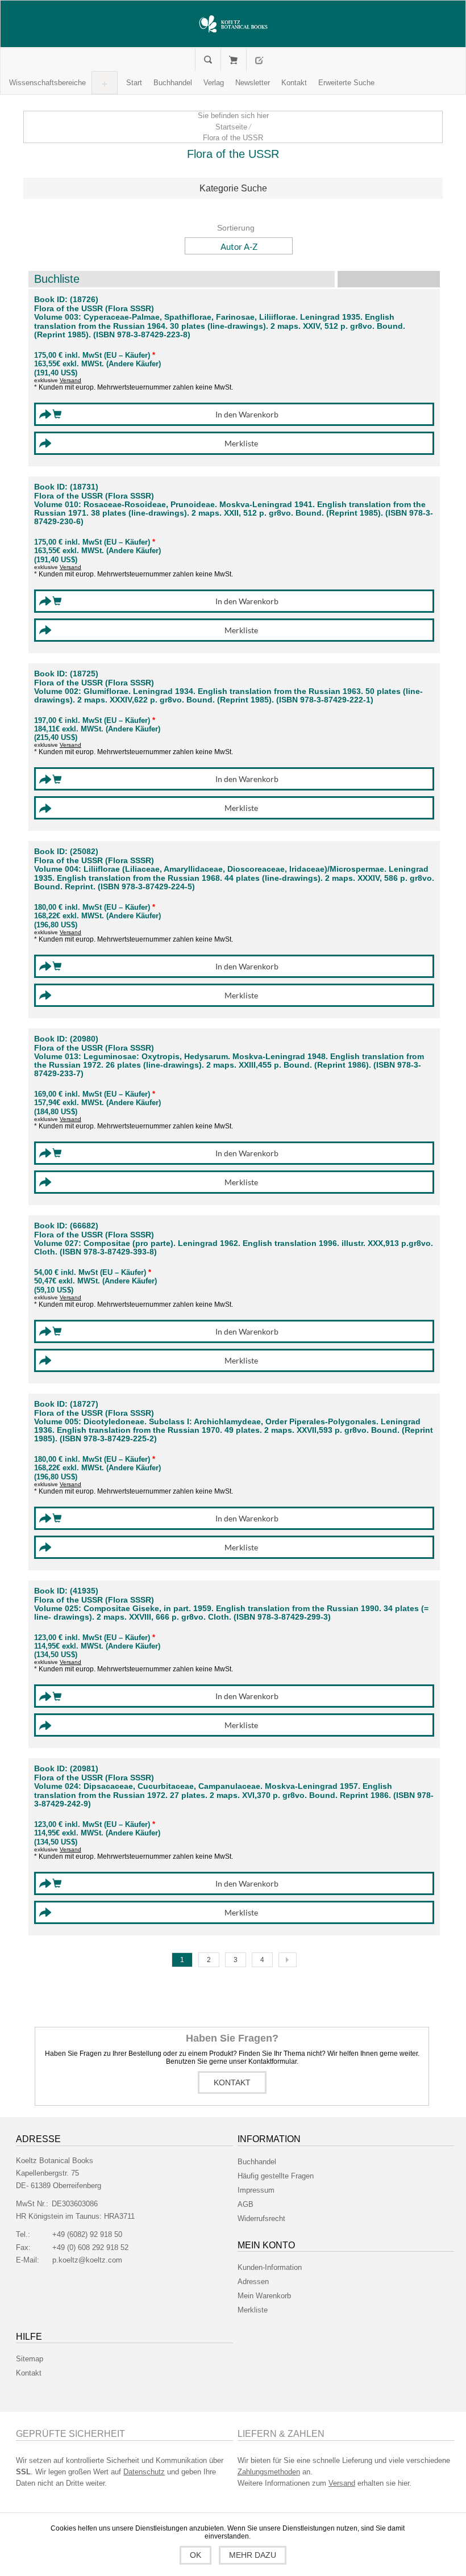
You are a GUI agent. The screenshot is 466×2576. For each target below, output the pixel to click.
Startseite (231, 127)
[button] (47, 83)
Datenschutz (144, 2472)
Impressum (256, 2190)
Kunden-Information (270, 2267)
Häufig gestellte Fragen (276, 2176)
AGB (246, 2204)
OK (195, 2555)
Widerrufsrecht (261, 2219)
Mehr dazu (253, 2555)
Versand (70, 380)
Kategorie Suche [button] (233, 188)
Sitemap (30, 2359)
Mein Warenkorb (233, 60)
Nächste (288, 1960)
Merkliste (253, 2310)
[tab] (233, 189)
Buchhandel (257, 2162)
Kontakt (232, 2082)
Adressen (253, 2282)
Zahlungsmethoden (269, 2472)
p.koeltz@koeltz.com (87, 2260)
